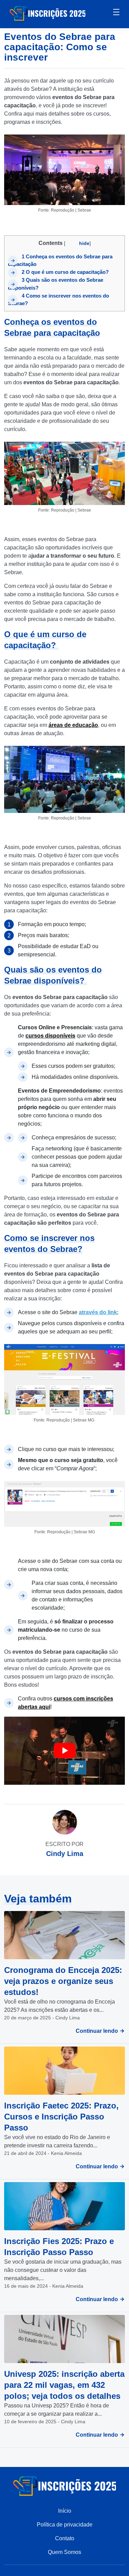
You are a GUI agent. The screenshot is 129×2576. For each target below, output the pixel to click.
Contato (65, 2538)
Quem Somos (64, 2552)
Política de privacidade (65, 2525)
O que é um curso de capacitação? (66, 272)
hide (84, 243)
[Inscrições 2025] (47, 13)
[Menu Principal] (116, 13)
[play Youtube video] (64, 1751)
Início (65, 2511)
